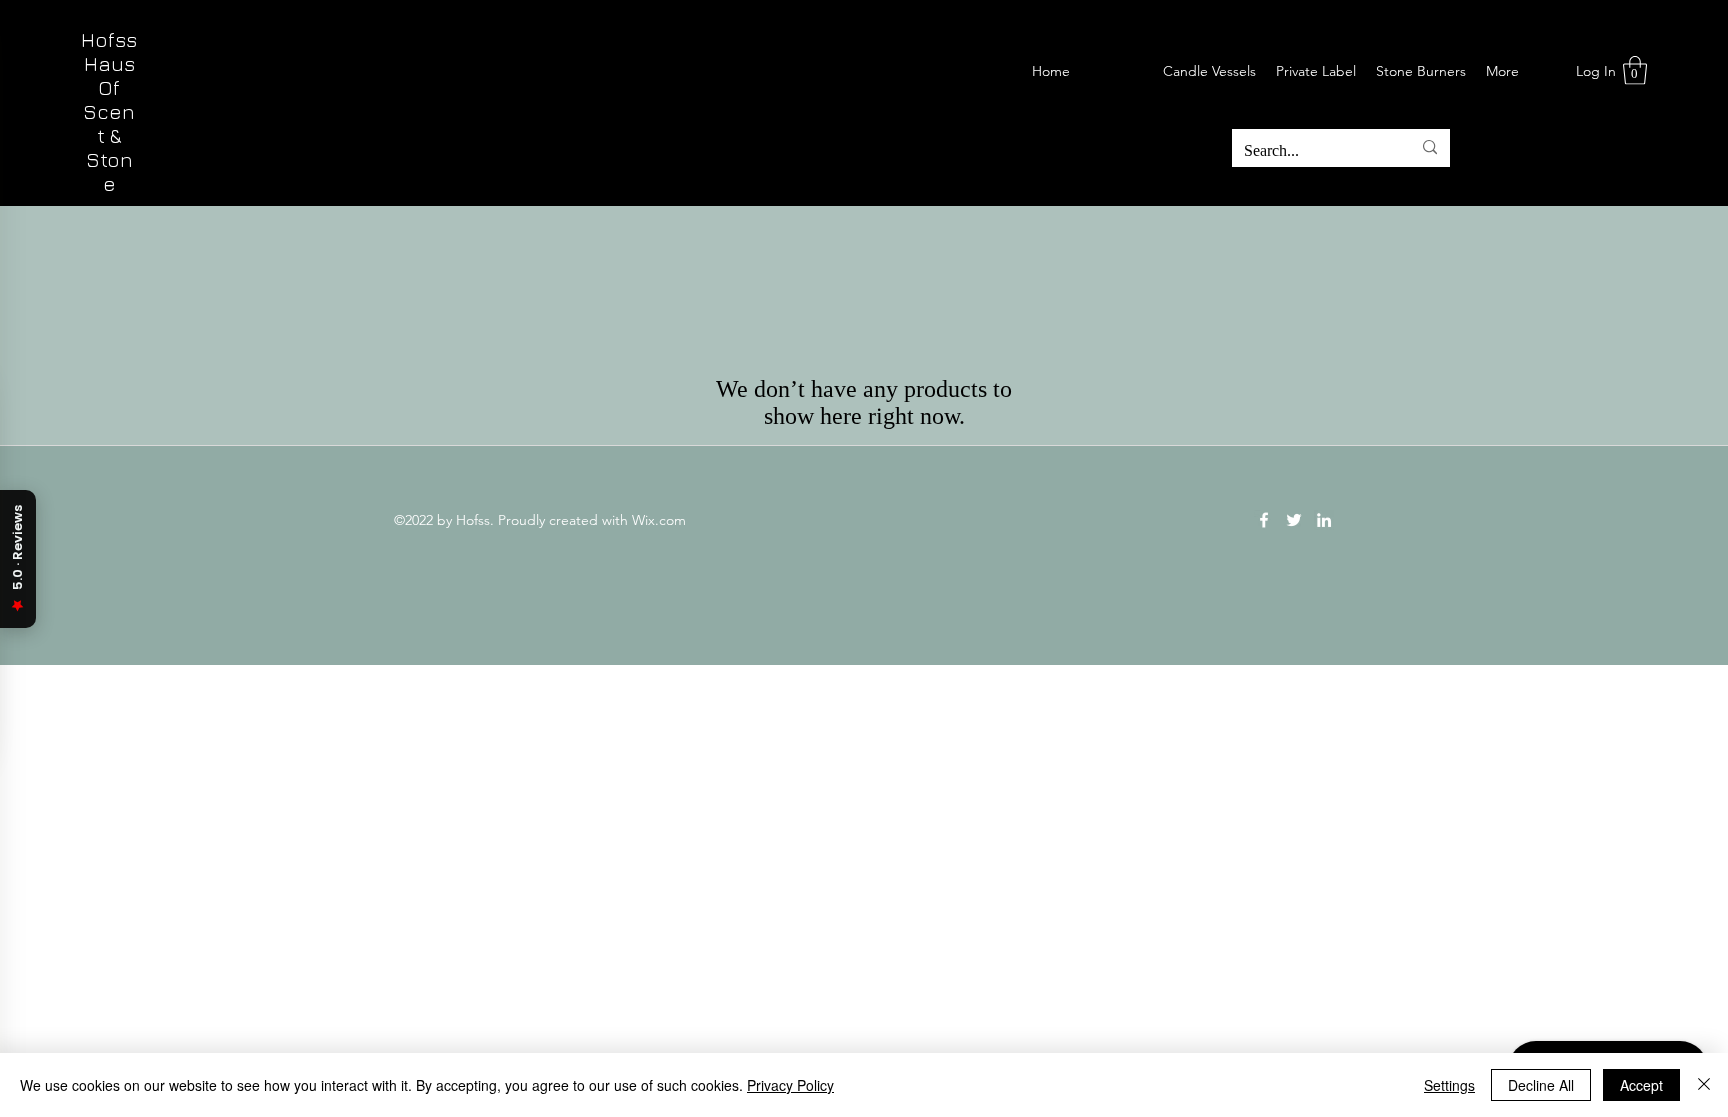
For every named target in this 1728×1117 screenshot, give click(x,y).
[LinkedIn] (1324, 520)
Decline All (1541, 1085)
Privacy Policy (790, 1085)
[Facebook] (1264, 520)
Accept (1641, 1085)
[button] (1635, 70)
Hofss (109, 39)
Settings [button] (1449, 1085)
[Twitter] (1294, 520)
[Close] (1704, 1085)
